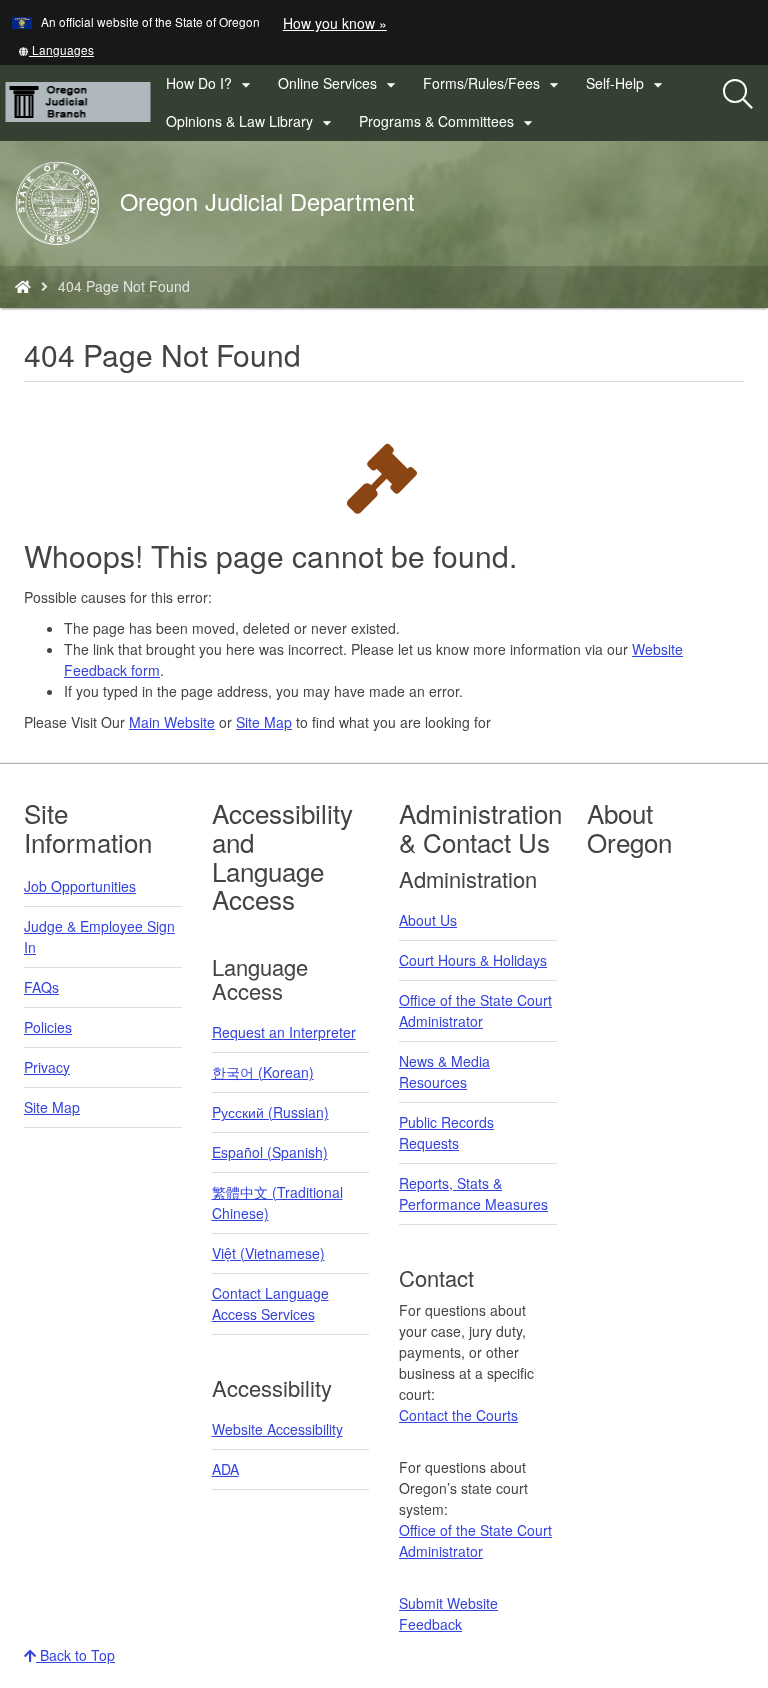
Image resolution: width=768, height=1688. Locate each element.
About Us (428, 920)
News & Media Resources (444, 1071)
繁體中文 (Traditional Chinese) (277, 1202)
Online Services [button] (339, 84)
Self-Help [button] (627, 84)
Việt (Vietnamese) (268, 1253)
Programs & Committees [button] (448, 122)
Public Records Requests (446, 1132)
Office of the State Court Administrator (475, 1010)
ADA (225, 1469)
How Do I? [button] (211, 84)
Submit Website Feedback (448, 1613)
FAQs (41, 987)
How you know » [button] (335, 23)
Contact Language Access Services (270, 1303)
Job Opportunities (80, 886)
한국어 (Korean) (263, 1072)
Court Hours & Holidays (473, 960)
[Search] (738, 95)
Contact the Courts (458, 1415)
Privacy (47, 1067)
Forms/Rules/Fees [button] (493, 84)
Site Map (264, 722)
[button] (56, 49)
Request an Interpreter (284, 1032)
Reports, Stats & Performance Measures (473, 1193)
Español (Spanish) (270, 1152)
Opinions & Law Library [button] (251, 122)
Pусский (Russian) (270, 1112)
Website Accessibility (277, 1429)
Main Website (172, 722)
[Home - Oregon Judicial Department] (23, 286)
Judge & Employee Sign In (99, 936)
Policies (48, 1027)
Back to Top (75, 1655)
